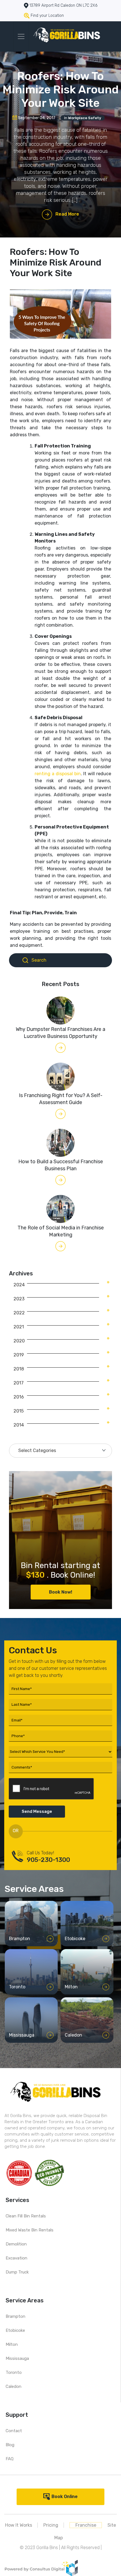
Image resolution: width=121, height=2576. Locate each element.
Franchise (86, 2525)
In (83, 118)
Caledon (14, 2386)
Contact (14, 2431)
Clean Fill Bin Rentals (26, 2216)
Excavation (16, 2258)
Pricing (51, 2525)
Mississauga (17, 2358)
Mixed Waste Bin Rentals (30, 2230)
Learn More (29, 1940)
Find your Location (47, 16)
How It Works (19, 2525)
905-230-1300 (48, 1860)
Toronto (14, 2372)
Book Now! (61, 1592)
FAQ (10, 2459)
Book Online (65, 2497)
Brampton (15, 2316)
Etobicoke (15, 2330)
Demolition (16, 2244)
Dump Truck (17, 2272)
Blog (10, 2445)
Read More (67, 214)
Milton (12, 2344)
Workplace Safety (85, 118)
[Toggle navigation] (21, 36)
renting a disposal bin (58, 774)
